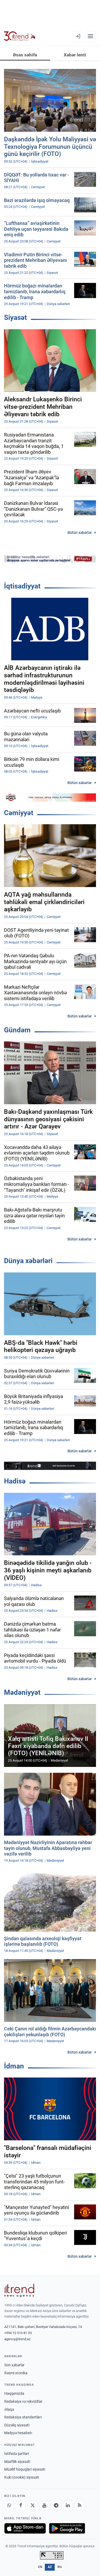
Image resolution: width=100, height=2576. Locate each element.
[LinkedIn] (68, 2505)
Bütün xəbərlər (80, 533)
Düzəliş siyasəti (17, 2425)
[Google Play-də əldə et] (67, 2528)
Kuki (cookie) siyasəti (22, 2477)
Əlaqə (9, 2409)
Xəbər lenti (75, 55)
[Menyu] (90, 36)
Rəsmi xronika (16, 2373)
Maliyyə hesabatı (18, 2433)
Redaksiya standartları (23, 2417)
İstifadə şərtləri (17, 2454)
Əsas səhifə (25, 55)
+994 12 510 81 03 (18, 2333)
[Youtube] (44, 2505)
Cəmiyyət (19, 813)
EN (40, 2567)
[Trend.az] (20, 36)
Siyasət (15, 318)
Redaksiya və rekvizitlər (23, 2401)
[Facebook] (21, 2505)
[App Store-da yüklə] (25, 2528)
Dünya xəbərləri (28, 1261)
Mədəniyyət (22, 1692)
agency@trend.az (17, 2339)
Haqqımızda (14, 2393)
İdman (14, 2066)
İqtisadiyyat (22, 586)
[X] (33, 2505)
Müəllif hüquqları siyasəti (25, 2469)
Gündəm (17, 1030)
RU (60, 2567)
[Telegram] (56, 2505)
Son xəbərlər (14, 2365)
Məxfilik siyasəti (17, 2462)
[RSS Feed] (79, 2505)
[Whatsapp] (9, 2505)
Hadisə (15, 1481)
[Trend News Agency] (19, 2290)
